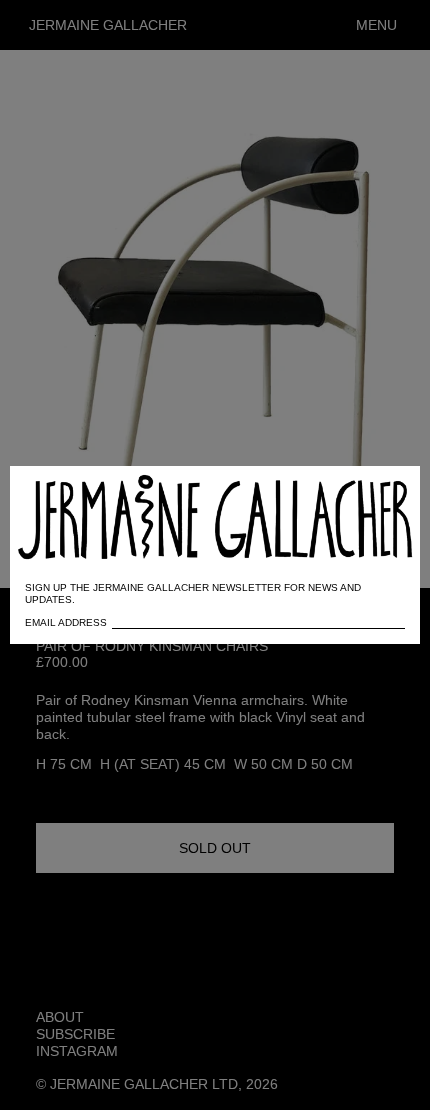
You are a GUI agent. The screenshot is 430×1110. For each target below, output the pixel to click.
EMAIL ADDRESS (66, 622)
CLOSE (376, 491)
